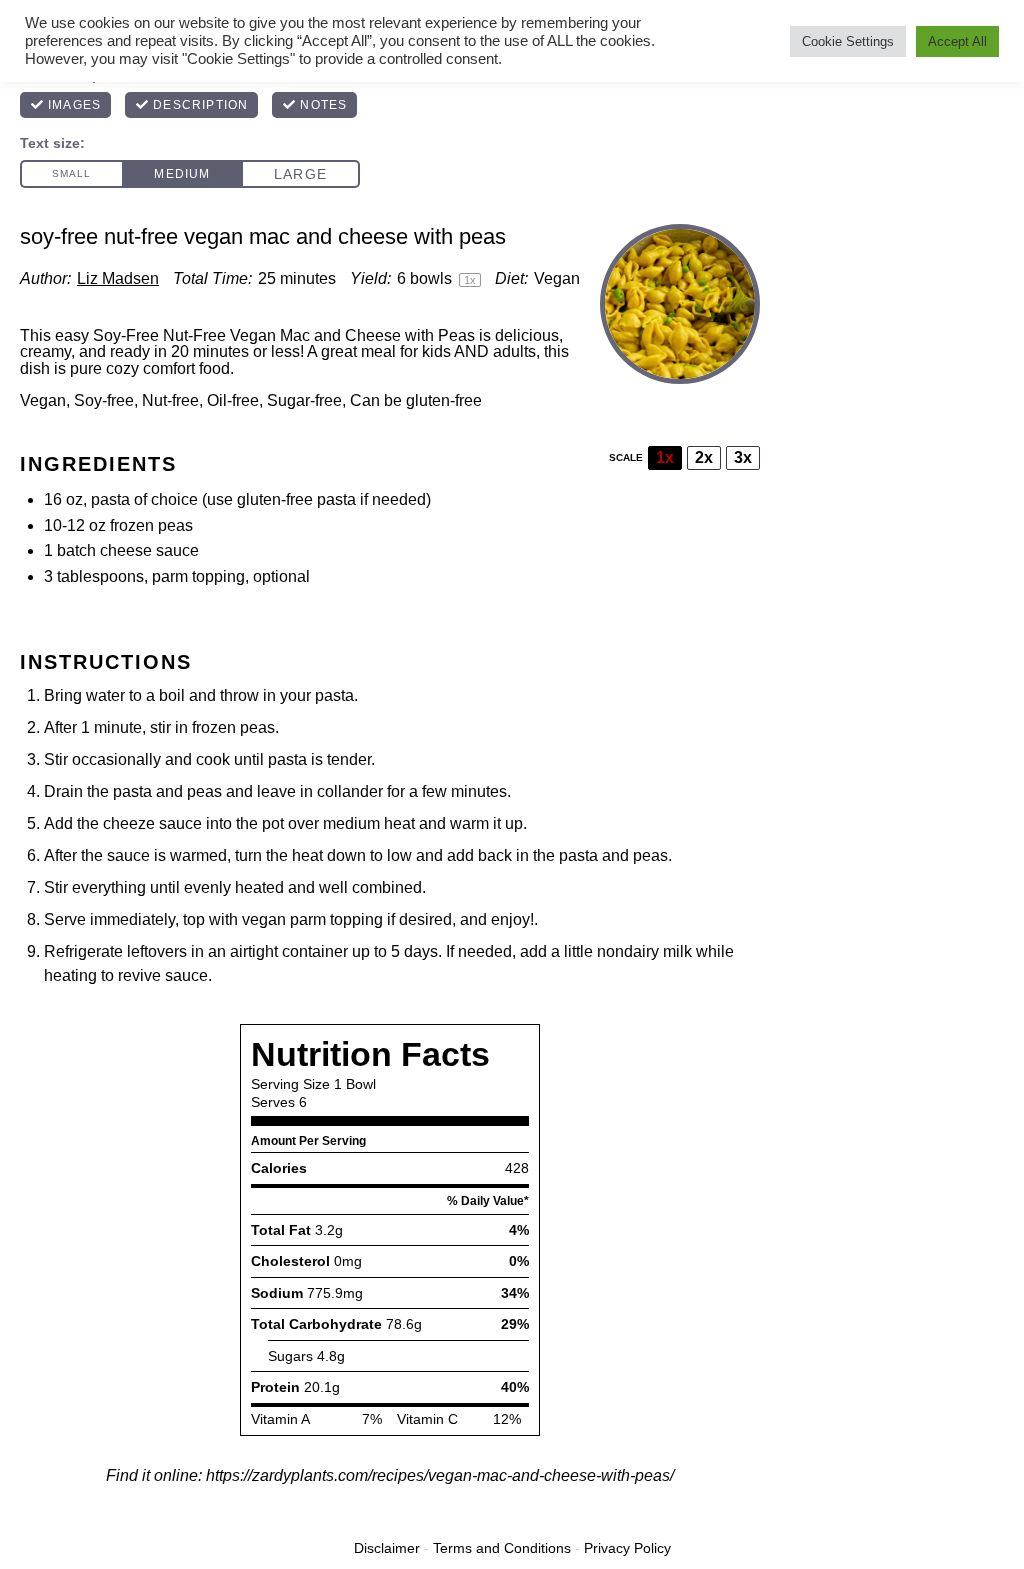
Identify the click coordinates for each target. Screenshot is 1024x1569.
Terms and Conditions (502, 1548)
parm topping (198, 576)
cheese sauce (149, 550)
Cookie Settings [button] (848, 41)
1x (665, 457)
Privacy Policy (627, 1548)
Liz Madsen (118, 278)
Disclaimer (387, 1548)
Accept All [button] (957, 41)
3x (743, 457)
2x (704, 457)
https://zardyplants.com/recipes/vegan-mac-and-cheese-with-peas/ (440, 1475)
